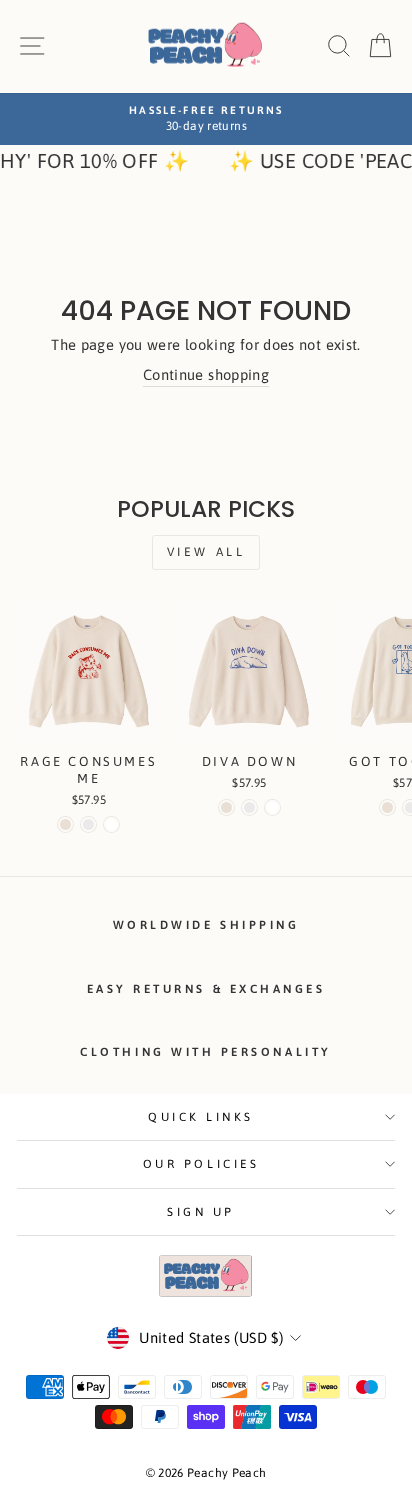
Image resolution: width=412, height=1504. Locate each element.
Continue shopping (206, 374)
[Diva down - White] (272, 807)
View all (206, 552)
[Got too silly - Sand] (387, 807)
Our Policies (201, 1163)
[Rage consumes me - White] (111, 824)
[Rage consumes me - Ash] (88, 824)
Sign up (201, 1211)
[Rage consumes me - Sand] (65, 824)
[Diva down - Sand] (226, 807)
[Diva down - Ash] (249, 807)
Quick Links (201, 1116)
